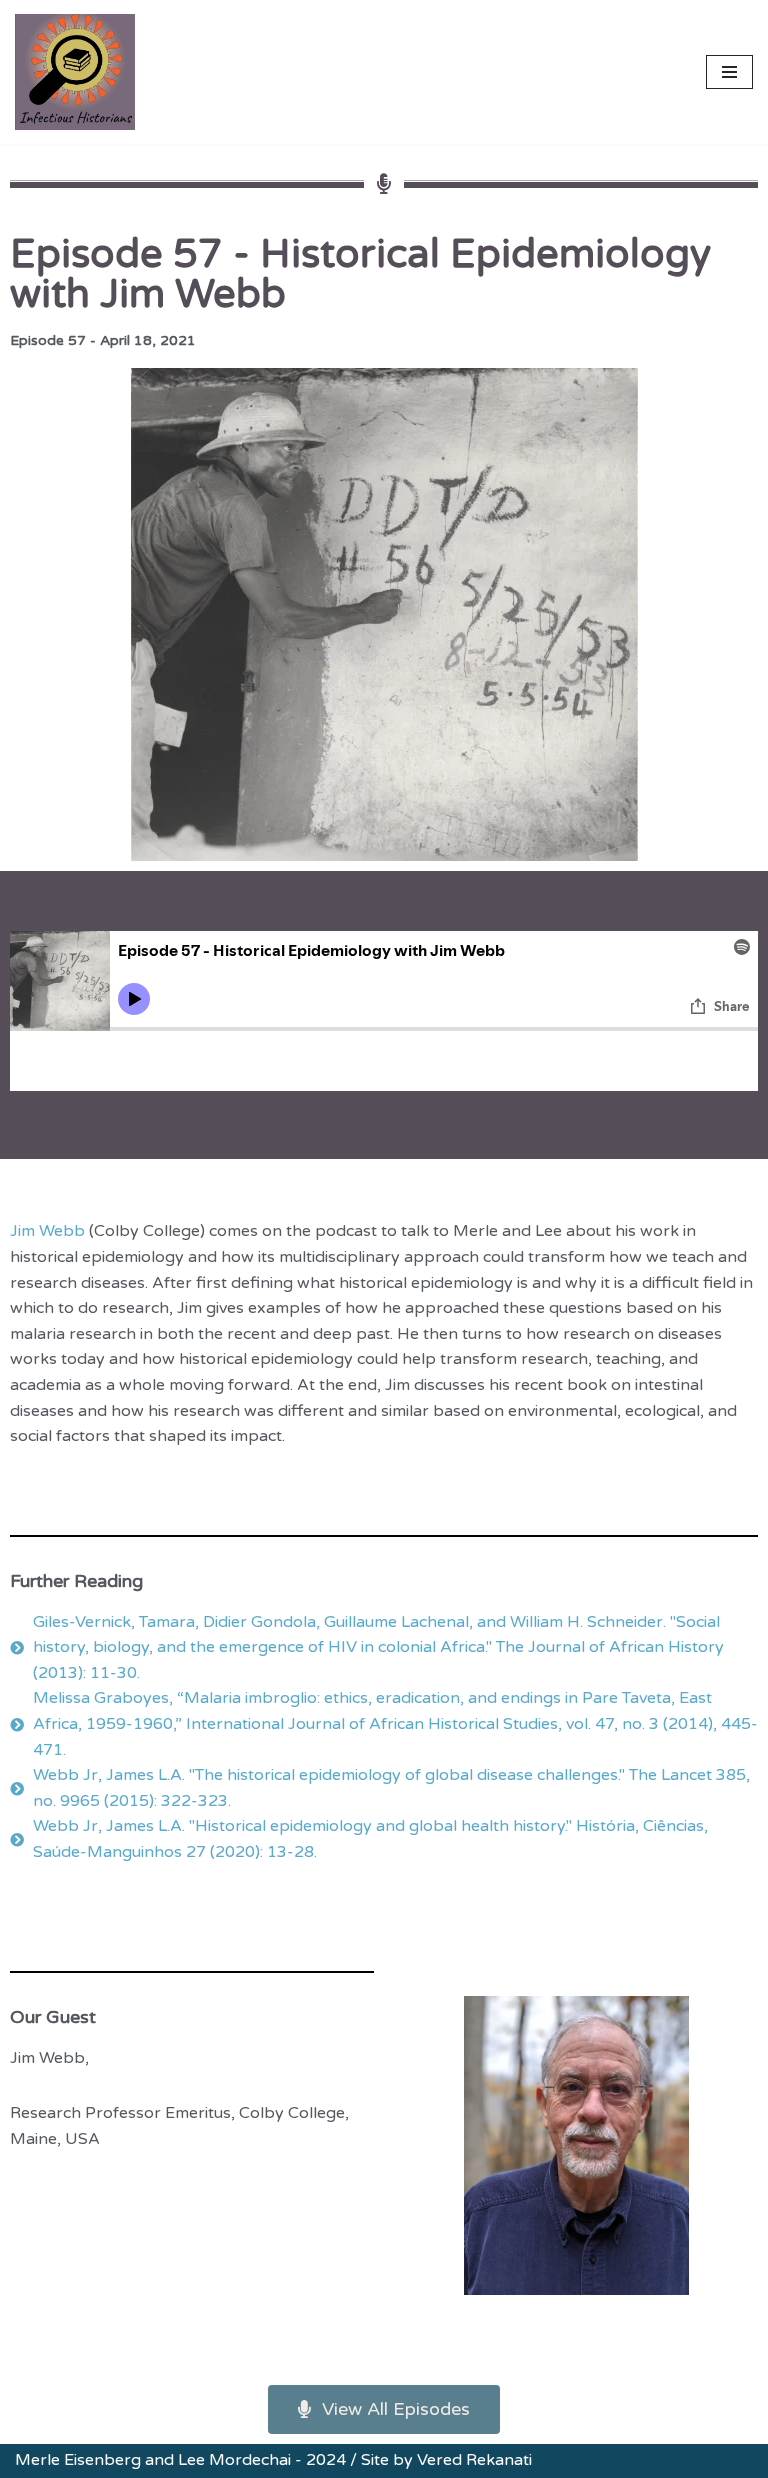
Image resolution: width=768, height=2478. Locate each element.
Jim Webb (49, 1231)
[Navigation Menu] (729, 72)
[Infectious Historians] (75, 72)
